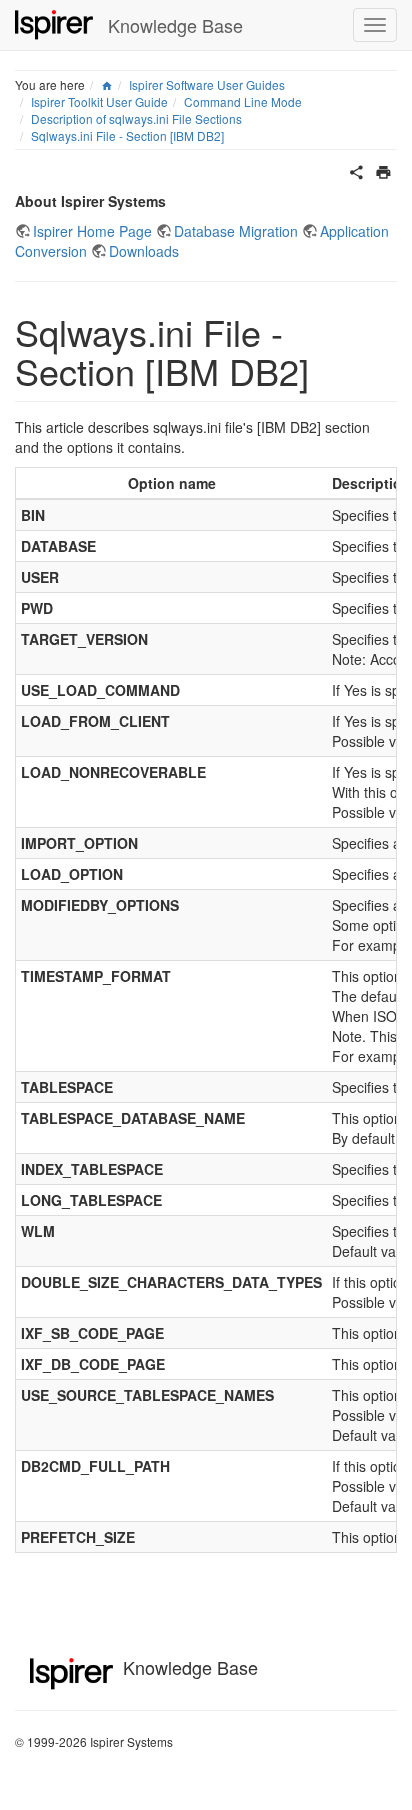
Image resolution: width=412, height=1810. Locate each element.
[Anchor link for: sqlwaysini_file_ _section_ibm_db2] (327, 370)
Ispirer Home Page (92, 231)
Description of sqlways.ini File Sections (136, 118)
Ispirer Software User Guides (207, 84)
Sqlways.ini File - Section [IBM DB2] (127, 135)
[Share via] (356, 170)
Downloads (144, 251)
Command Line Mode (243, 101)
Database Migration (236, 231)
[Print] (383, 170)
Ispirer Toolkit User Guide (99, 101)
